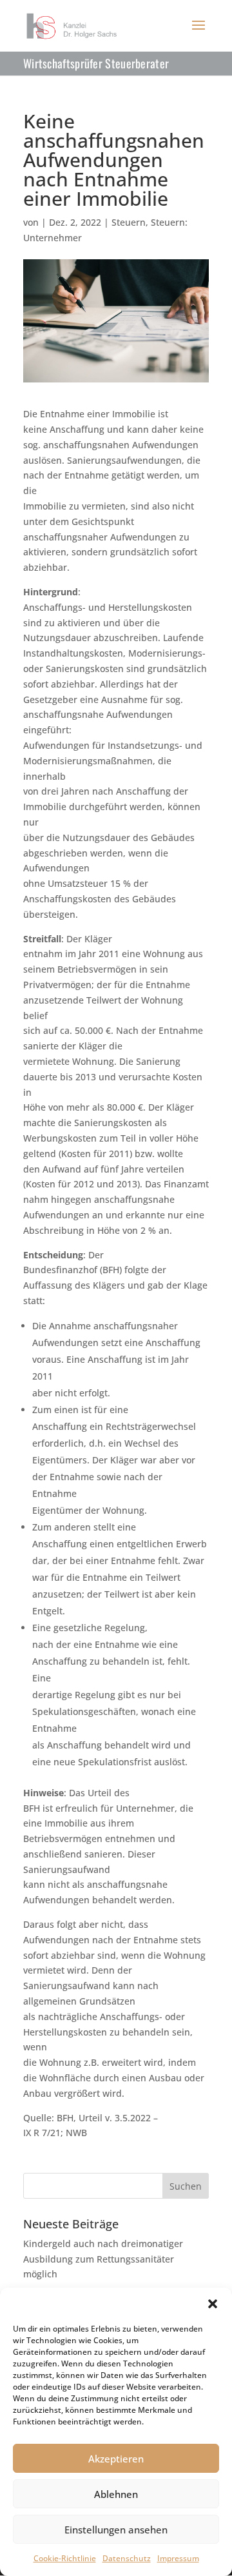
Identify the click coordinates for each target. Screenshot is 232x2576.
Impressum (178, 2558)
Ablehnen (116, 2494)
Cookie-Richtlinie (65, 2558)
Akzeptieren (116, 2459)
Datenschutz (127, 2558)
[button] (213, 2304)
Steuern (129, 222)
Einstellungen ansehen (116, 2530)
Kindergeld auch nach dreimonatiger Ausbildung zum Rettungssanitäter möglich (103, 2259)
